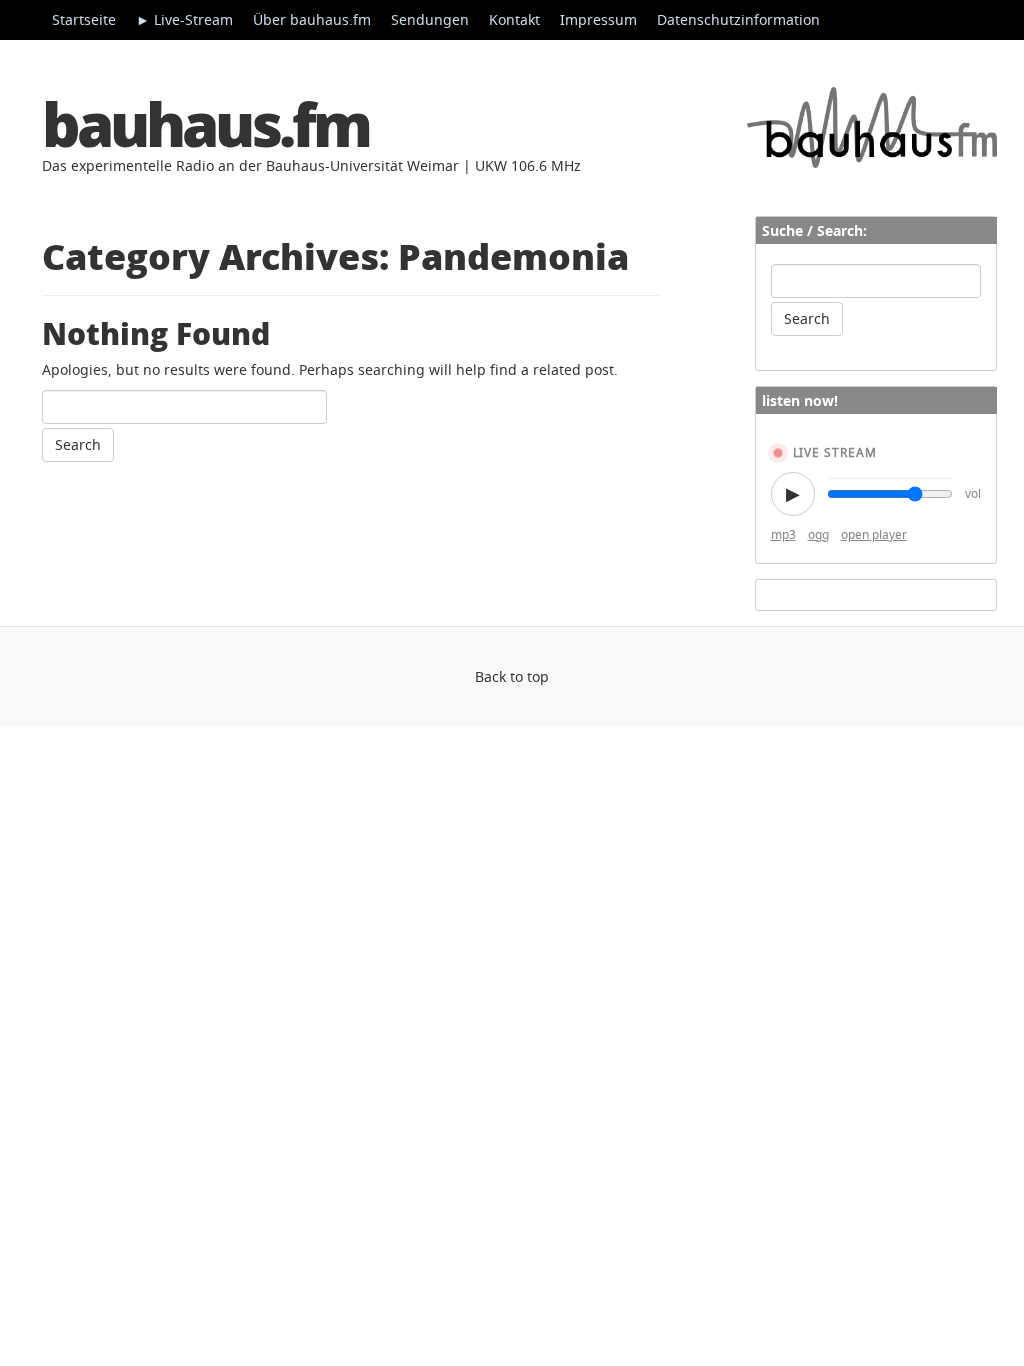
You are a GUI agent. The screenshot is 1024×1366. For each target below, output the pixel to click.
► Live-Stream (184, 19)
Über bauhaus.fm (312, 19)
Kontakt (514, 19)
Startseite (84, 19)
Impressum (598, 19)
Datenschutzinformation (738, 19)
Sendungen (430, 19)
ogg (818, 534)
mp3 (783, 534)
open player (874, 534)
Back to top (512, 676)
